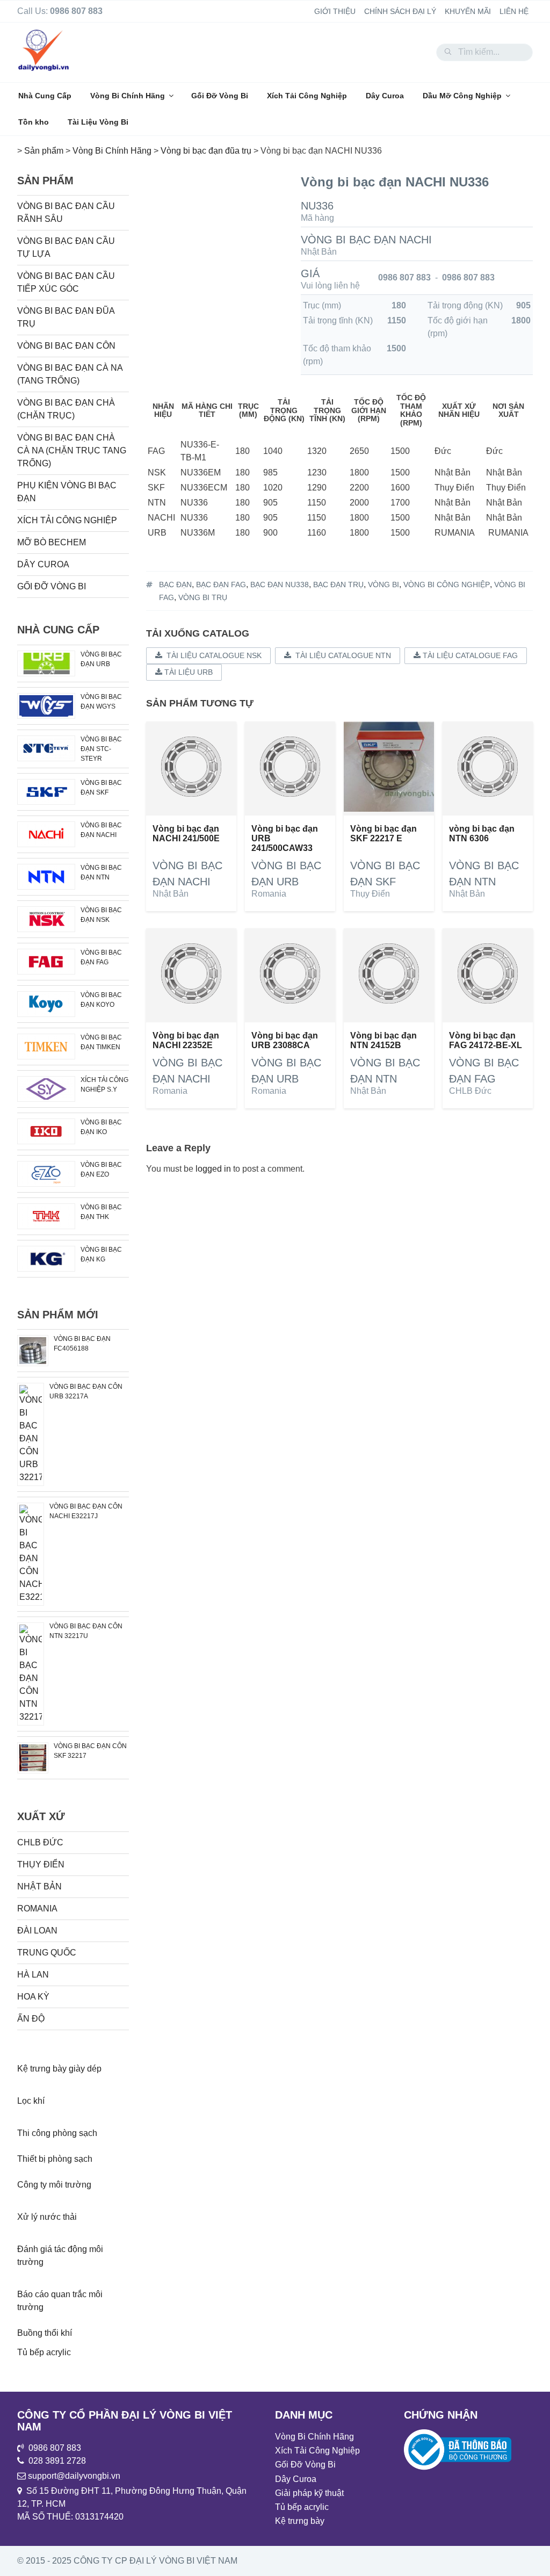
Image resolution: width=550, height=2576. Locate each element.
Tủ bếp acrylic (44, 2352)
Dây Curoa (385, 96)
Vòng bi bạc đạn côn (66, 346)
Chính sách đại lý (400, 11)
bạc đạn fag (221, 585)
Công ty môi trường (54, 2185)
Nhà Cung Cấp (45, 96)
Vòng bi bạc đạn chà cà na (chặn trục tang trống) (72, 450)
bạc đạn (175, 585)
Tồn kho (34, 122)
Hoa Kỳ (33, 1997)
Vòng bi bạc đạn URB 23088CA (285, 1040)
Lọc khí (31, 2101)
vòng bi (383, 585)
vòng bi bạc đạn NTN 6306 (482, 834)
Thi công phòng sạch (57, 2133)
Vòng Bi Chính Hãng (128, 96)
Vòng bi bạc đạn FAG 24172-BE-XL (486, 1040)
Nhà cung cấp (58, 630)
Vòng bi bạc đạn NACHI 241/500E (186, 834)
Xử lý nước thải (47, 2217)
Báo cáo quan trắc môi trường (60, 2301)
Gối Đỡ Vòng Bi (220, 96)
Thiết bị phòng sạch (55, 2159)
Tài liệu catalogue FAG (469, 655)
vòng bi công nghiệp (447, 585)
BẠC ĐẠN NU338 (280, 585)
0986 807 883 (404, 277)
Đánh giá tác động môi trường (60, 2256)
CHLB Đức (470, 1091)
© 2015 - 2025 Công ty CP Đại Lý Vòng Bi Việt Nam (127, 2561)
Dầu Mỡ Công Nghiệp (462, 96)
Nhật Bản (319, 252)
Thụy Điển (370, 894)
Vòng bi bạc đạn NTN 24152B (383, 1040)
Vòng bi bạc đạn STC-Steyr (101, 749)
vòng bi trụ (203, 597)
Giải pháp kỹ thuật (309, 2493)
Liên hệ (514, 11)
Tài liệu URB (187, 672)
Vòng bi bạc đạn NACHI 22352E (186, 1040)
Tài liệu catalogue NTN (341, 655)
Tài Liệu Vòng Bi (98, 122)
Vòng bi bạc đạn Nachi (366, 240)
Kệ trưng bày (300, 2521)
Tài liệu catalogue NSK (212, 655)
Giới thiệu (335, 11)
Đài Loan (37, 1931)
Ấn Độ (31, 2019)
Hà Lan (33, 1975)
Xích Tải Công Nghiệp (307, 96)
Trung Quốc (47, 1953)
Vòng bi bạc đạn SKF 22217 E (383, 834)
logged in (213, 1169)
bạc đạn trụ (338, 585)
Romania (269, 894)
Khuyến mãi (468, 11)
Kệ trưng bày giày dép (59, 2069)
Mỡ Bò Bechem (52, 542)
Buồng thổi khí (45, 2333)
